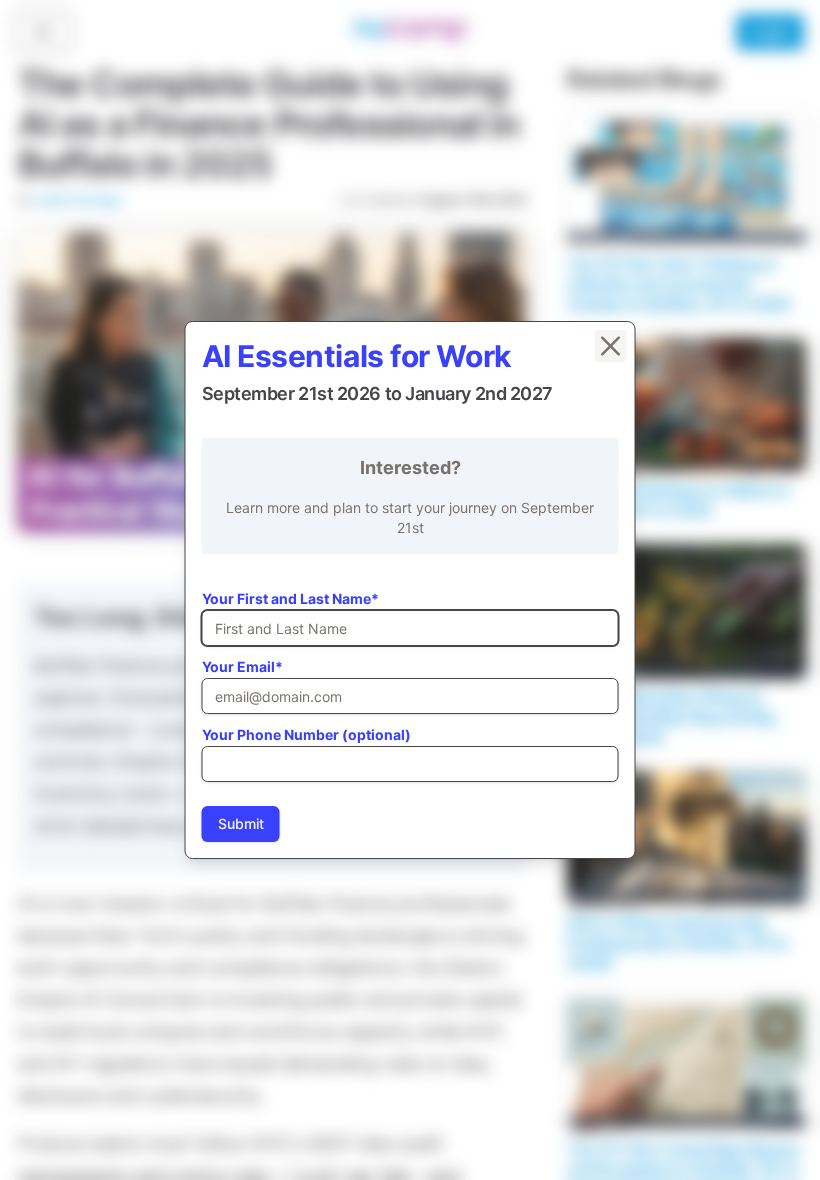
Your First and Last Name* (290, 598)
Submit (241, 823)
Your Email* (242, 666)
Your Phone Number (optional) (306, 734)
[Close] (611, 346)
